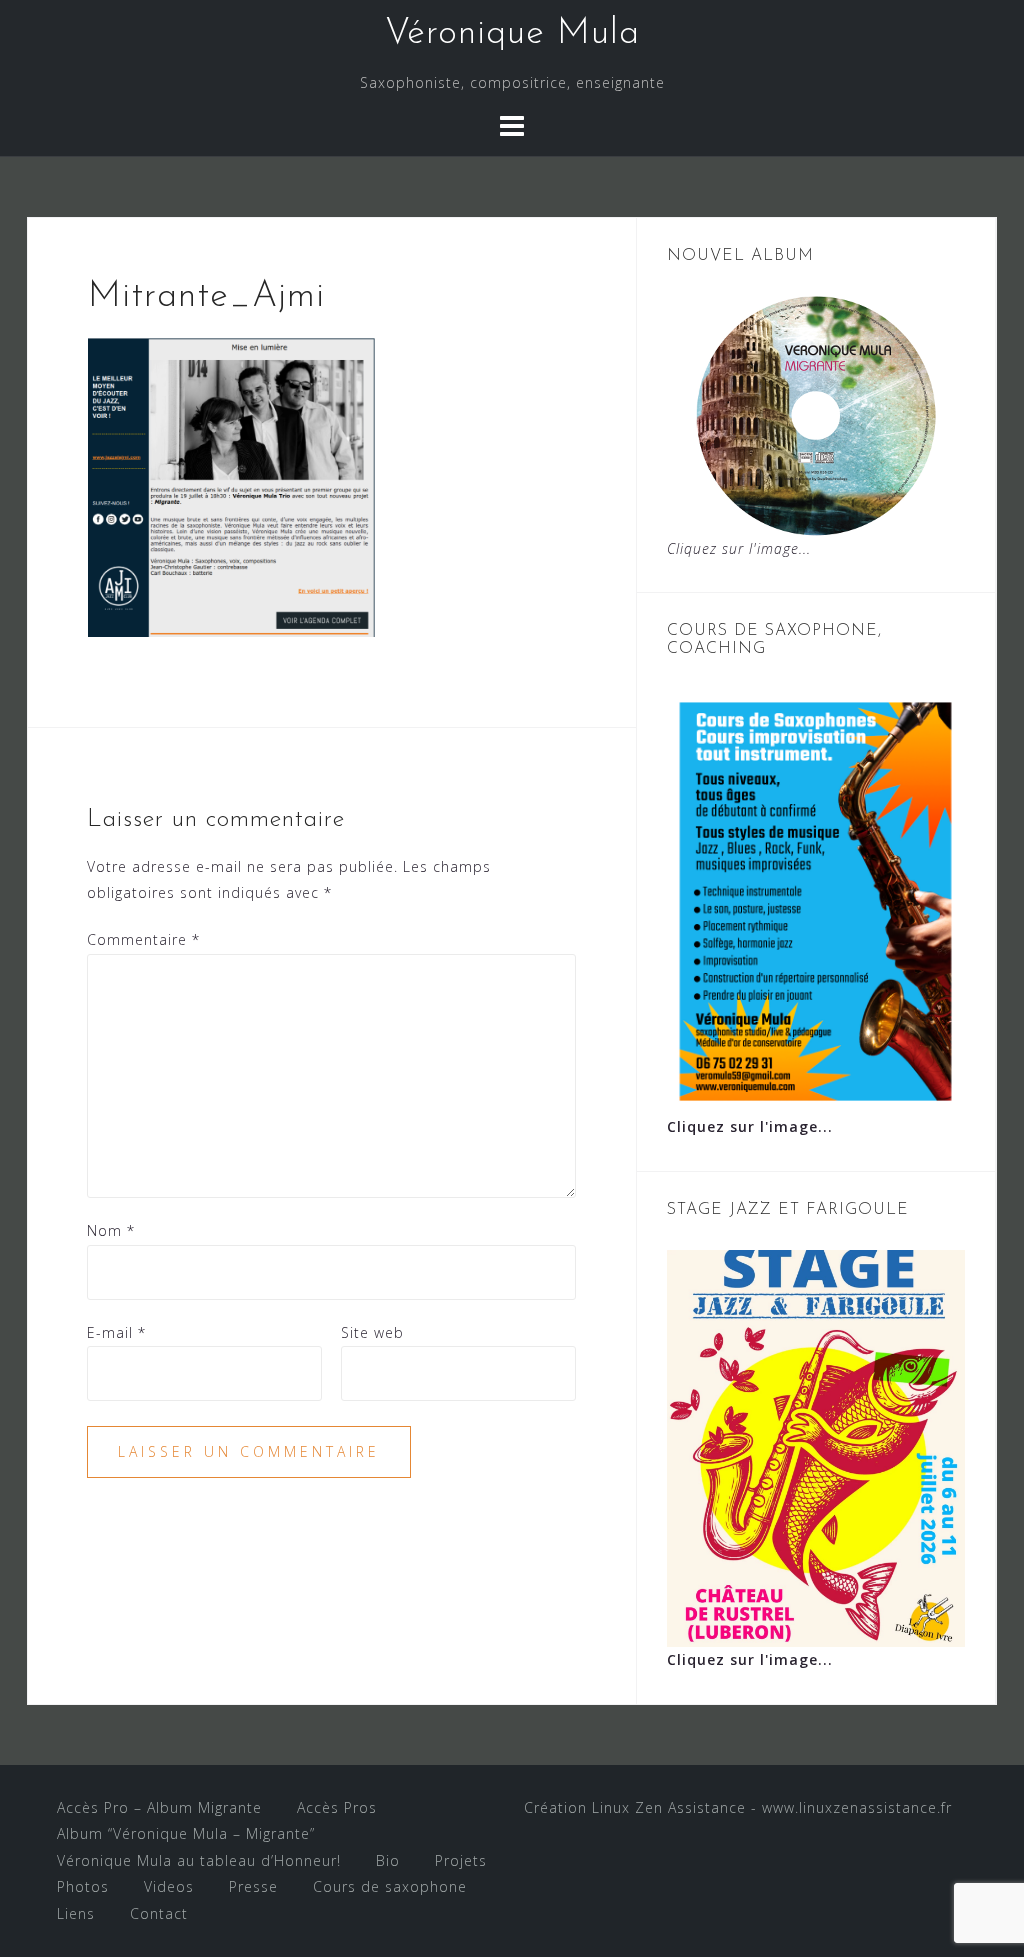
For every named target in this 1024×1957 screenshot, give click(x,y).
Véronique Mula (512, 34)
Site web (372, 1332)
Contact (159, 1913)
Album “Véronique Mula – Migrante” (186, 1833)
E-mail (116, 1332)
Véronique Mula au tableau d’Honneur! (199, 1860)
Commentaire (143, 939)
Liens (76, 1913)
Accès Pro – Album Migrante (159, 1807)
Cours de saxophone (390, 1886)
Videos (169, 1886)
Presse (253, 1886)
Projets (461, 1860)
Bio (388, 1860)
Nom (111, 1230)
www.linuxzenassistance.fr (857, 1807)
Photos (83, 1886)
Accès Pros (337, 1807)
